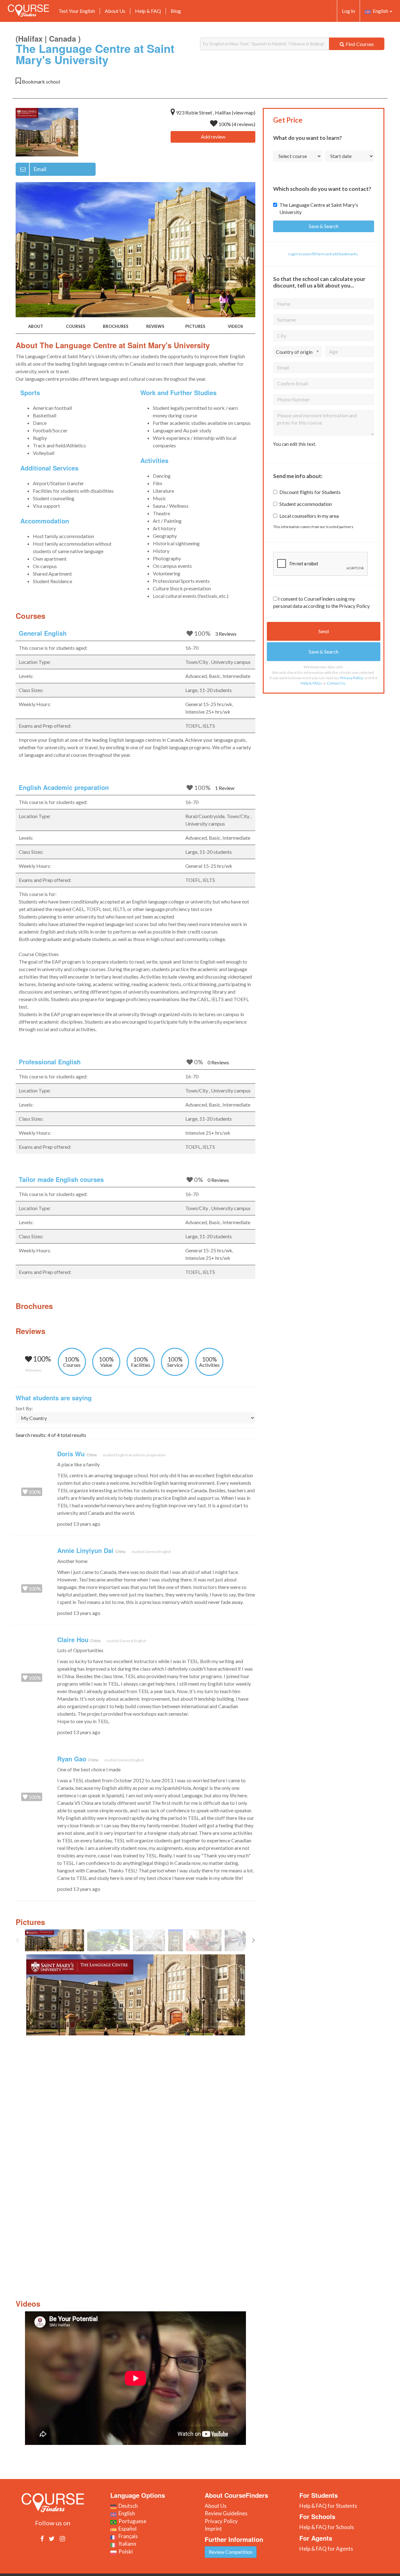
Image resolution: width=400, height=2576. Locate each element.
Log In (348, 11)
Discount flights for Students (310, 492)
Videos (235, 326)
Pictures (195, 326)
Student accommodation (306, 504)
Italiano (126, 2544)
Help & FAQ (148, 11)
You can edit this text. (295, 444)
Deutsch (127, 2506)
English (380, 11)
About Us (115, 11)
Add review (213, 137)
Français (127, 2536)
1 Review (225, 788)
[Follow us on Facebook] (42, 2538)
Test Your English (77, 11)
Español (127, 2529)
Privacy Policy (352, 678)
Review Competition (231, 2552)
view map (244, 112)
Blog (176, 11)
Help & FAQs (311, 683)
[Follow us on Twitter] (52, 2538)
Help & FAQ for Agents (326, 2549)
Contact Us (336, 683)
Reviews (155, 326)
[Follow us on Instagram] (62, 2538)
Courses (76, 326)
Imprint (213, 2529)
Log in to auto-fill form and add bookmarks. (324, 254)
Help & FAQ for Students (328, 2506)
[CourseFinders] (28, 11)
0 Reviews (218, 1062)
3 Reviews (226, 634)
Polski (125, 2551)
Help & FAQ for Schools (327, 2527)
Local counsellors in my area (309, 516)
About (36, 326)
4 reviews (244, 124)
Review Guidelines (226, 2513)
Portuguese (131, 2521)
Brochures (116, 326)
